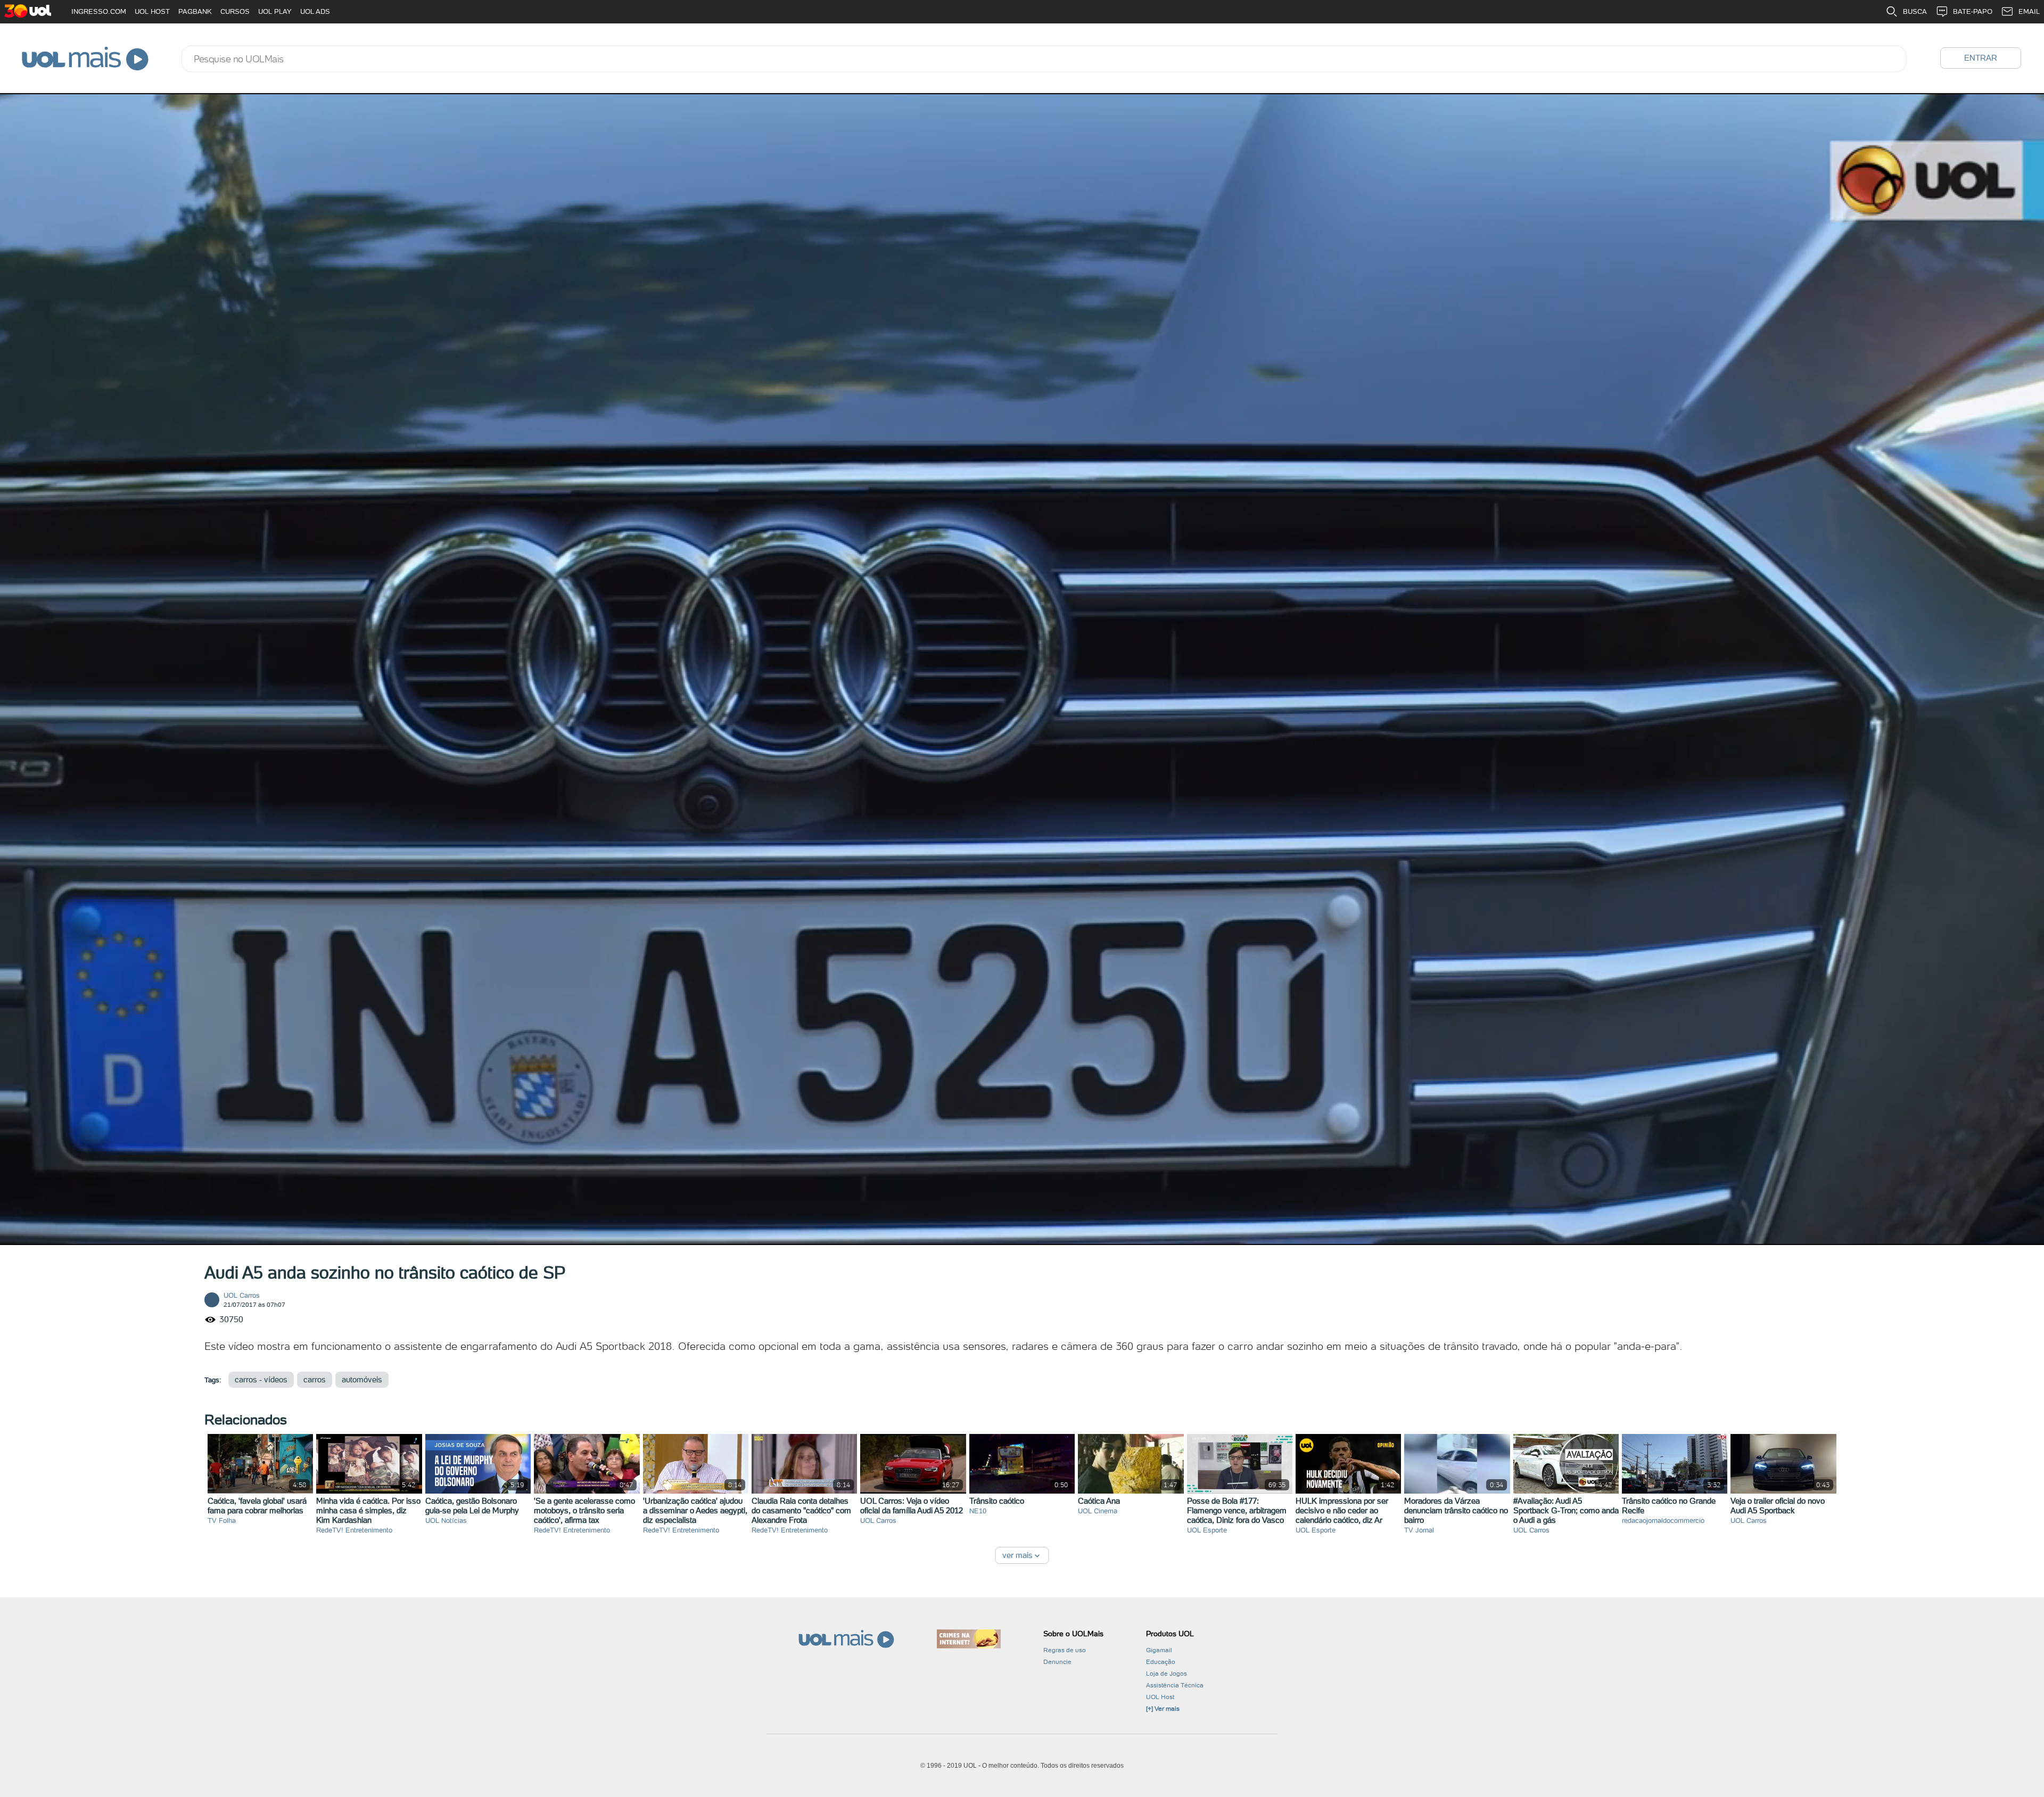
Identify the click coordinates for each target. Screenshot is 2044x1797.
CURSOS (235, 11)
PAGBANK (195, 11)
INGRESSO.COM (99, 11)
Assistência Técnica (1175, 1685)
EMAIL (2029, 11)
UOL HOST (152, 11)
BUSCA (1915, 11)
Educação (1161, 1662)
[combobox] (1044, 59)
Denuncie (1057, 1662)
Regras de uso (1065, 1650)
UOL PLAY (275, 11)
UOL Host (1160, 1697)
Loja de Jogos (1167, 1674)
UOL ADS (315, 11)
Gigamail (1159, 1650)
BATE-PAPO (1973, 11)
